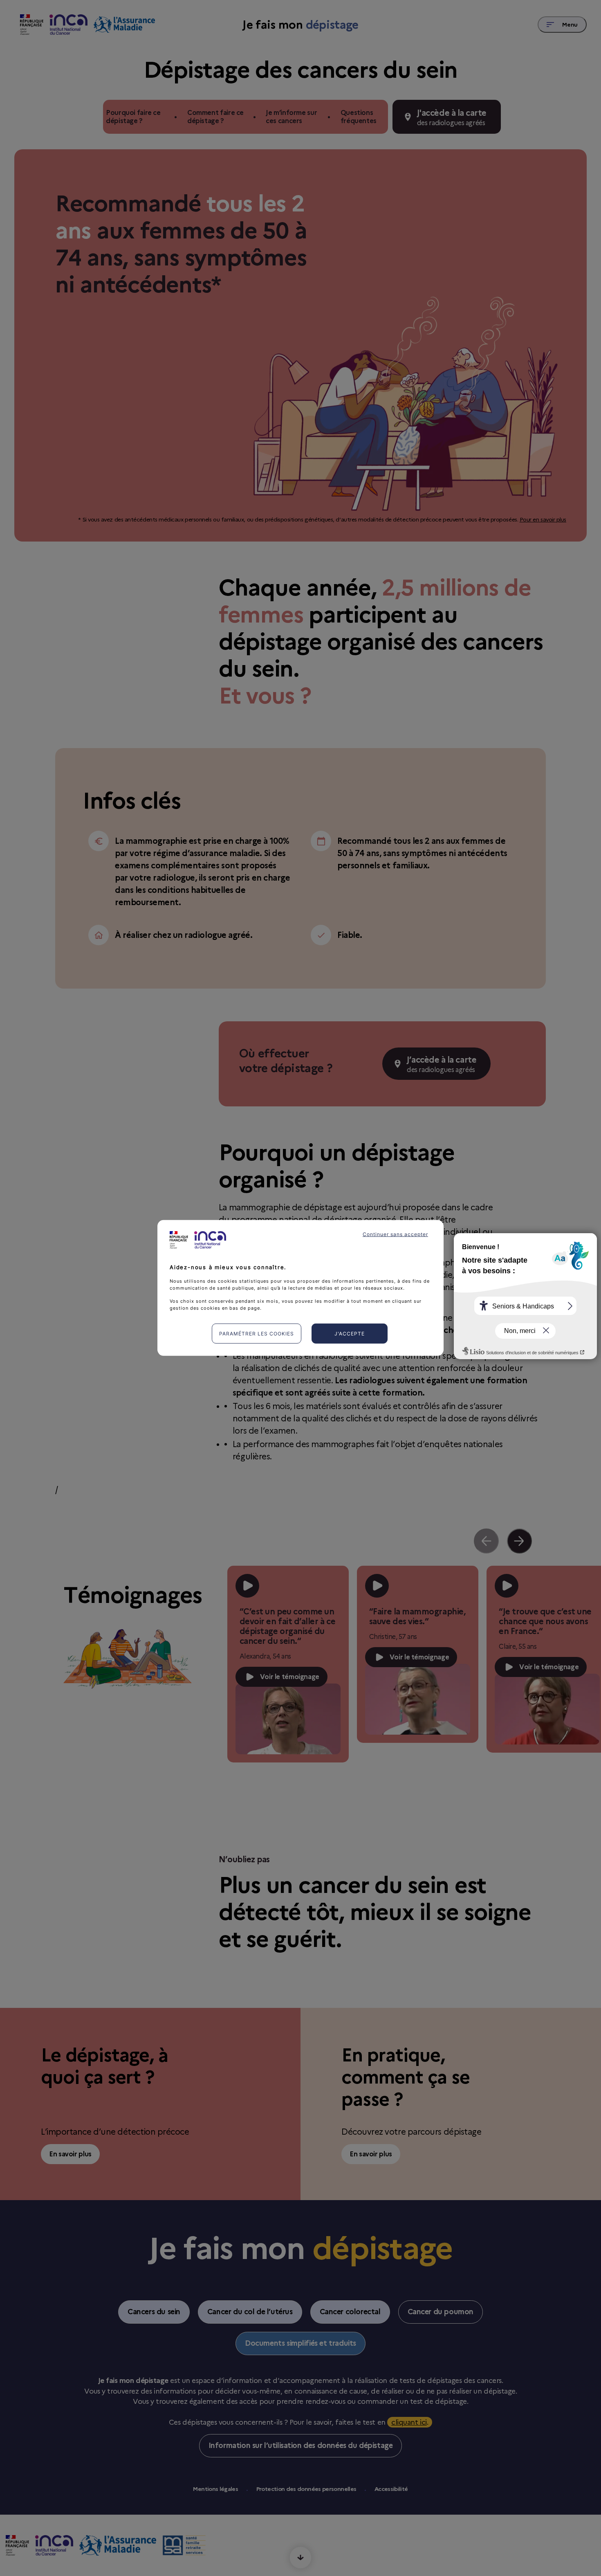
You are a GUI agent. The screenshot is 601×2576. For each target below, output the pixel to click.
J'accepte (350, 1334)
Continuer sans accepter (395, 1234)
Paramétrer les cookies (257, 1334)
